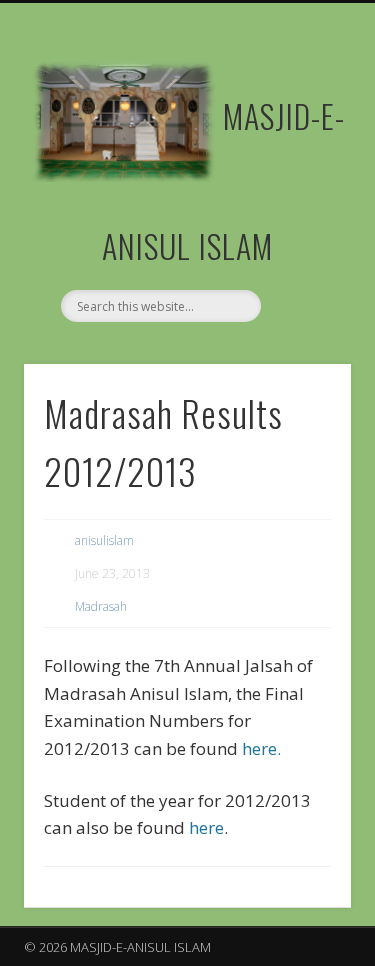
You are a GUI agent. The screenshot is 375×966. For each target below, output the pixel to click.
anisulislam (104, 540)
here (206, 827)
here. (259, 748)
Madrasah (101, 606)
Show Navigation (303, 179)
